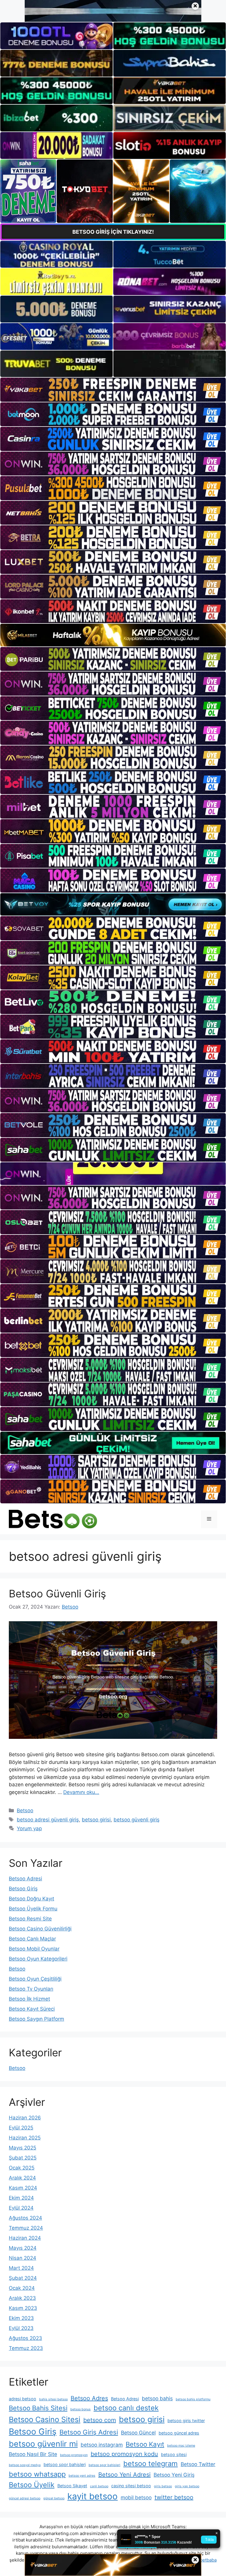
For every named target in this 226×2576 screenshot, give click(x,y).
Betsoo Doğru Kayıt (31, 1899)
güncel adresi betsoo (25, 2498)
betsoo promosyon (74, 2455)
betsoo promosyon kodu (124, 2454)
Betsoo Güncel (138, 2433)
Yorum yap (29, 1828)
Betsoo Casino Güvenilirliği (40, 1929)
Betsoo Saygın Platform (36, 2019)
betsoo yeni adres (82, 2476)
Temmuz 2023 (26, 2348)
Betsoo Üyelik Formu (33, 1909)
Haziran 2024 (25, 2238)
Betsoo (25, 1810)
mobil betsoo (136, 2497)
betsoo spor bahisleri (65, 2464)
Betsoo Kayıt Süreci (32, 2009)
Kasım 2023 (23, 2308)
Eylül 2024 (21, 2208)
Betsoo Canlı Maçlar (32, 1939)
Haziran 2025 (25, 2138)
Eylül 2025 (21, 2128)
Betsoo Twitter (198, 2464)
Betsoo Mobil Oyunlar (34, 1949)
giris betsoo (163, 2486)
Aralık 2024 (22, 2178)
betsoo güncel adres (179, 2433)
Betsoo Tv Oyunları (31, 1989)
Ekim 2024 (21, 2198)
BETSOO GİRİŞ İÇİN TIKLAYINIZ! (113, 232)
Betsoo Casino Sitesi (45, 2419)
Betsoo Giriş (23, 1889)
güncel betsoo (54, 2498)
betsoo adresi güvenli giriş (48, 1820)
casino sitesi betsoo (131, 2486)
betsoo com (100, 2420)
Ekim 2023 (21, 2318)
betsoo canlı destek (126, 2408)
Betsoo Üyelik (32, 2485)
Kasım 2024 (23, 2188)
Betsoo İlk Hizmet (29, 1999)
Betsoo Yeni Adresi (124, 2475)
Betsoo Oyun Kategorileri (38, 1959)
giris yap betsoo (187, 2486)
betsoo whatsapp (37, 2474)
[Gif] (113, 635)
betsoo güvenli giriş (137, 1820)
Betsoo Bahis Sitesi (38, 2408)
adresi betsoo (23, 2399)
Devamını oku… (81, 1792)
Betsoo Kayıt (145, 2444)
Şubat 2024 (23, 2278)
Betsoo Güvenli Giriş (57, 1594)
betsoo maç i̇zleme (181, 2446)
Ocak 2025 (22, 2168)
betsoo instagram (102, 2445)
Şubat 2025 (23, 2158)
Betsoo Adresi (25, 1879)
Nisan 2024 (23, 2258)
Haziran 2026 (25, 2118)
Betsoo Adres (89, 2398)
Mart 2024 (21, 2268)
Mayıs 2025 (23, 2148)
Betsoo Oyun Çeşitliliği (35, 1979)
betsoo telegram (151, 2464)
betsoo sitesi (174, 2454)
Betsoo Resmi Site (30, 1919)
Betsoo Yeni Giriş (174, 2475)
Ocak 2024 (22, 2288)
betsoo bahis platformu (193, 2399)
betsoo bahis (157, 2398)
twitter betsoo (174, 2497)
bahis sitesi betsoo (53, 2399)
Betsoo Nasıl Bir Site (33, 2454)
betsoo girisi (96, 1820)
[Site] (113, 390)
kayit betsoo (93, 2496)
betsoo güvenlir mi (43, 2444)
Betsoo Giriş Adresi (89, 2432)
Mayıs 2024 (23, 2248)
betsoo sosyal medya (25, 2465)
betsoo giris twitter (186, 2421)
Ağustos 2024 (25, 2218)
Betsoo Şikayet (72, 2486)
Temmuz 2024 (26, 2228)
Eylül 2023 (21, 2328)
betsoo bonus (80, 2409)
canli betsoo (99, 2486)
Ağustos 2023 (25, 2338)
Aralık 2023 (22, 2298)
